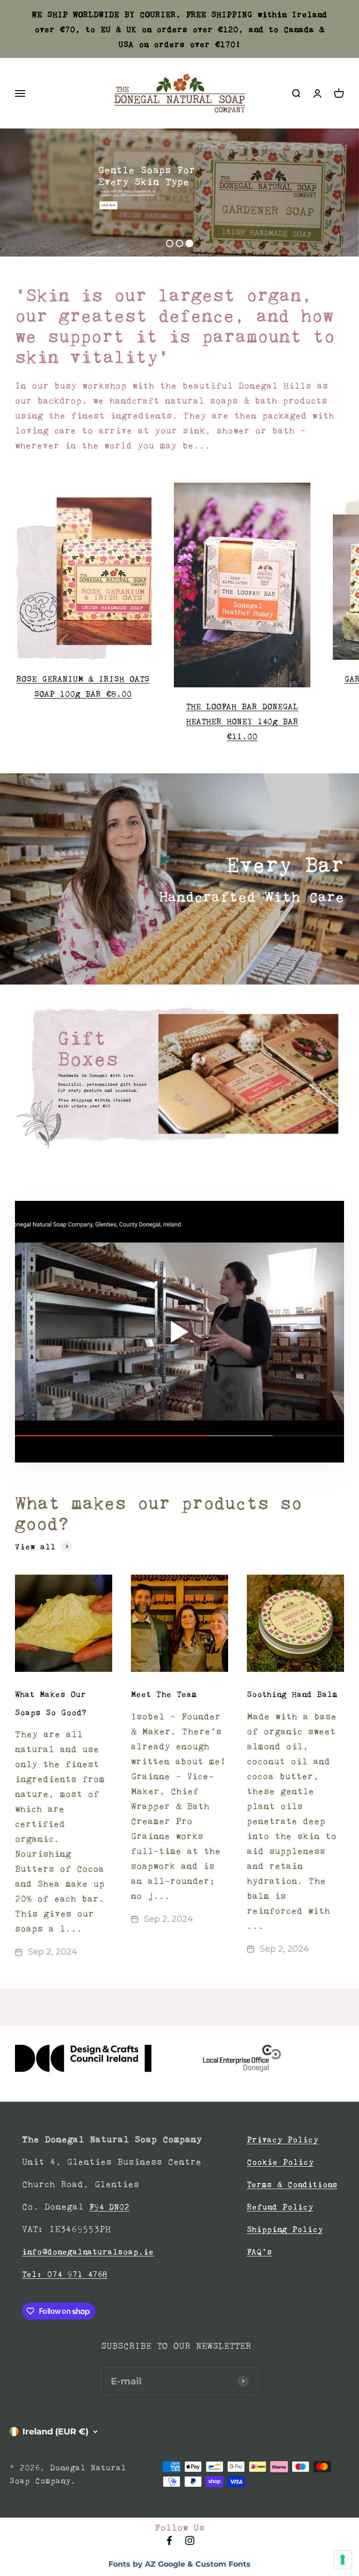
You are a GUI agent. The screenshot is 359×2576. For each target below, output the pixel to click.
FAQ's (259, 2252)
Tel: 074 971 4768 (65, 2274)
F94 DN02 (109, 2207)
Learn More (108, 205)
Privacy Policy (283, 2140)
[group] (179, 1078)
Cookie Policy (280, 2162)
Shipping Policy (285, 2229)
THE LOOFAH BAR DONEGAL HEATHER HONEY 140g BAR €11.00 (242, 721)
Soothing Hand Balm (292, 1694)
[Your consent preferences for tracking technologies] (343, 2560)
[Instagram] (190, 2543)
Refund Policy (280, 2207)
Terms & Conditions (292, 2184)
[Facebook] (169, 2543)
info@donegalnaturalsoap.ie (88, 2252)
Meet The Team (164, 1694)
